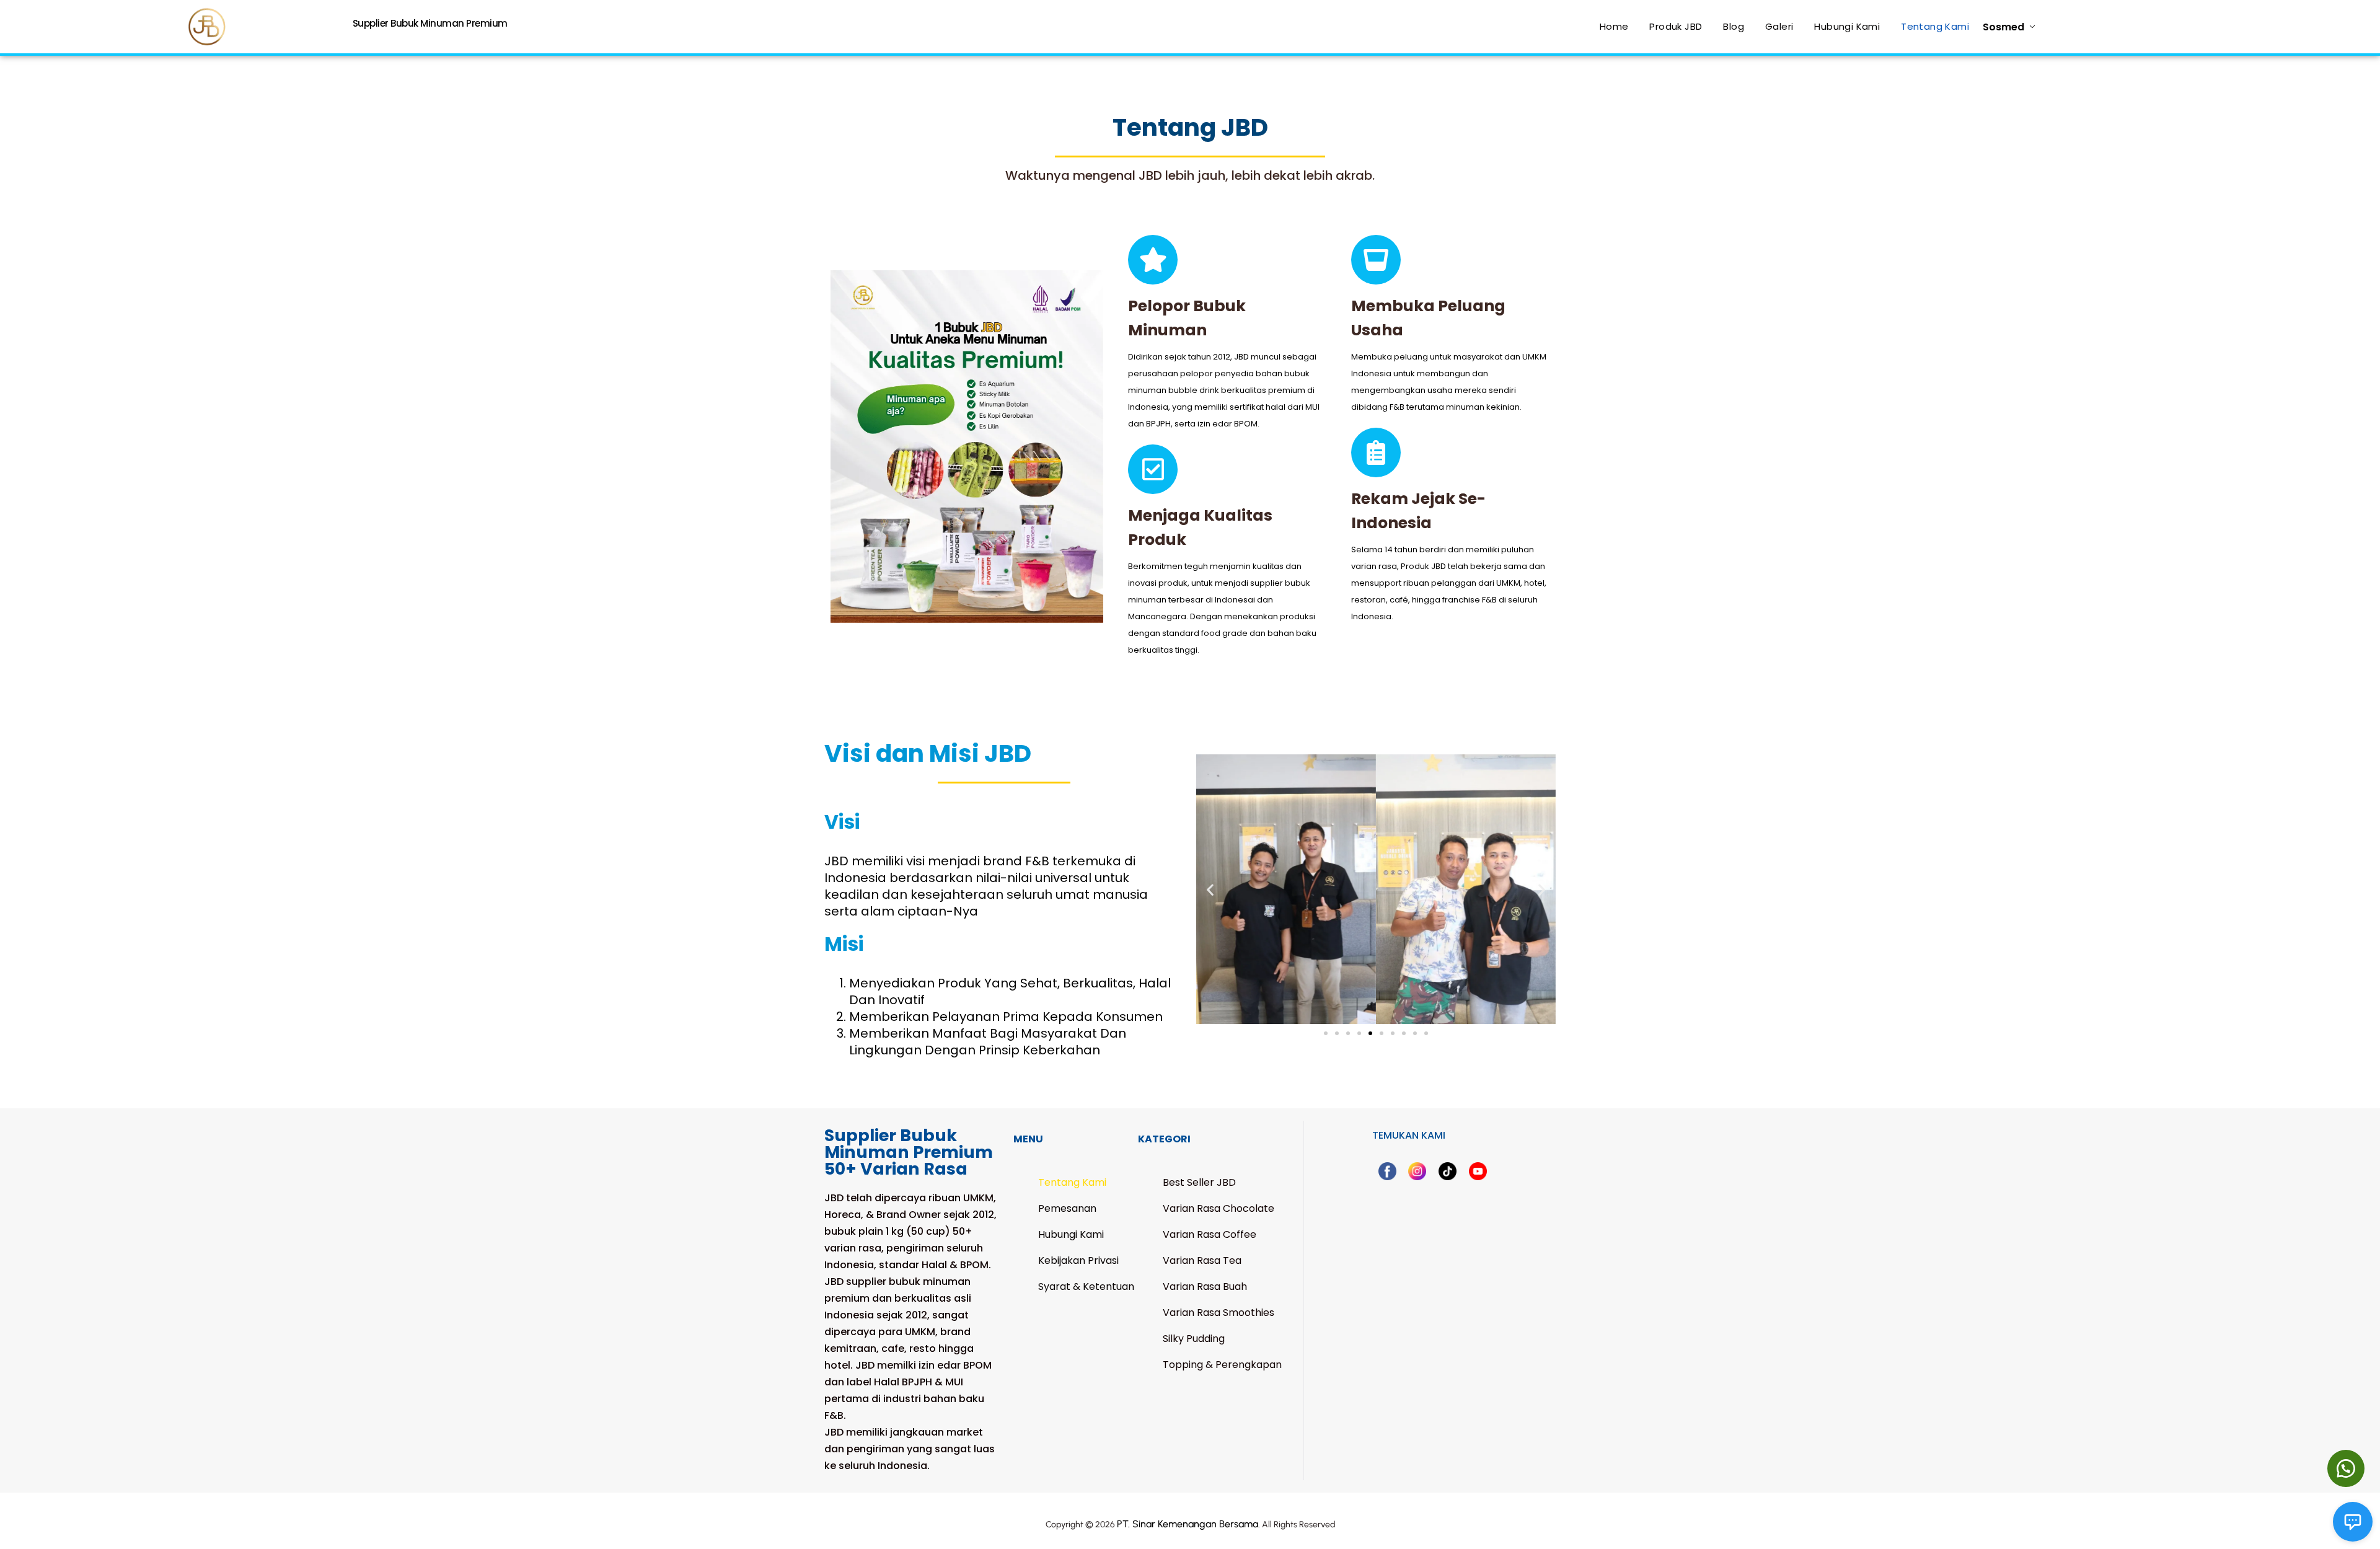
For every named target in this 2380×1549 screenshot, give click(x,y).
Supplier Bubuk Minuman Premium (430, 23)
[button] (1210, 889)
